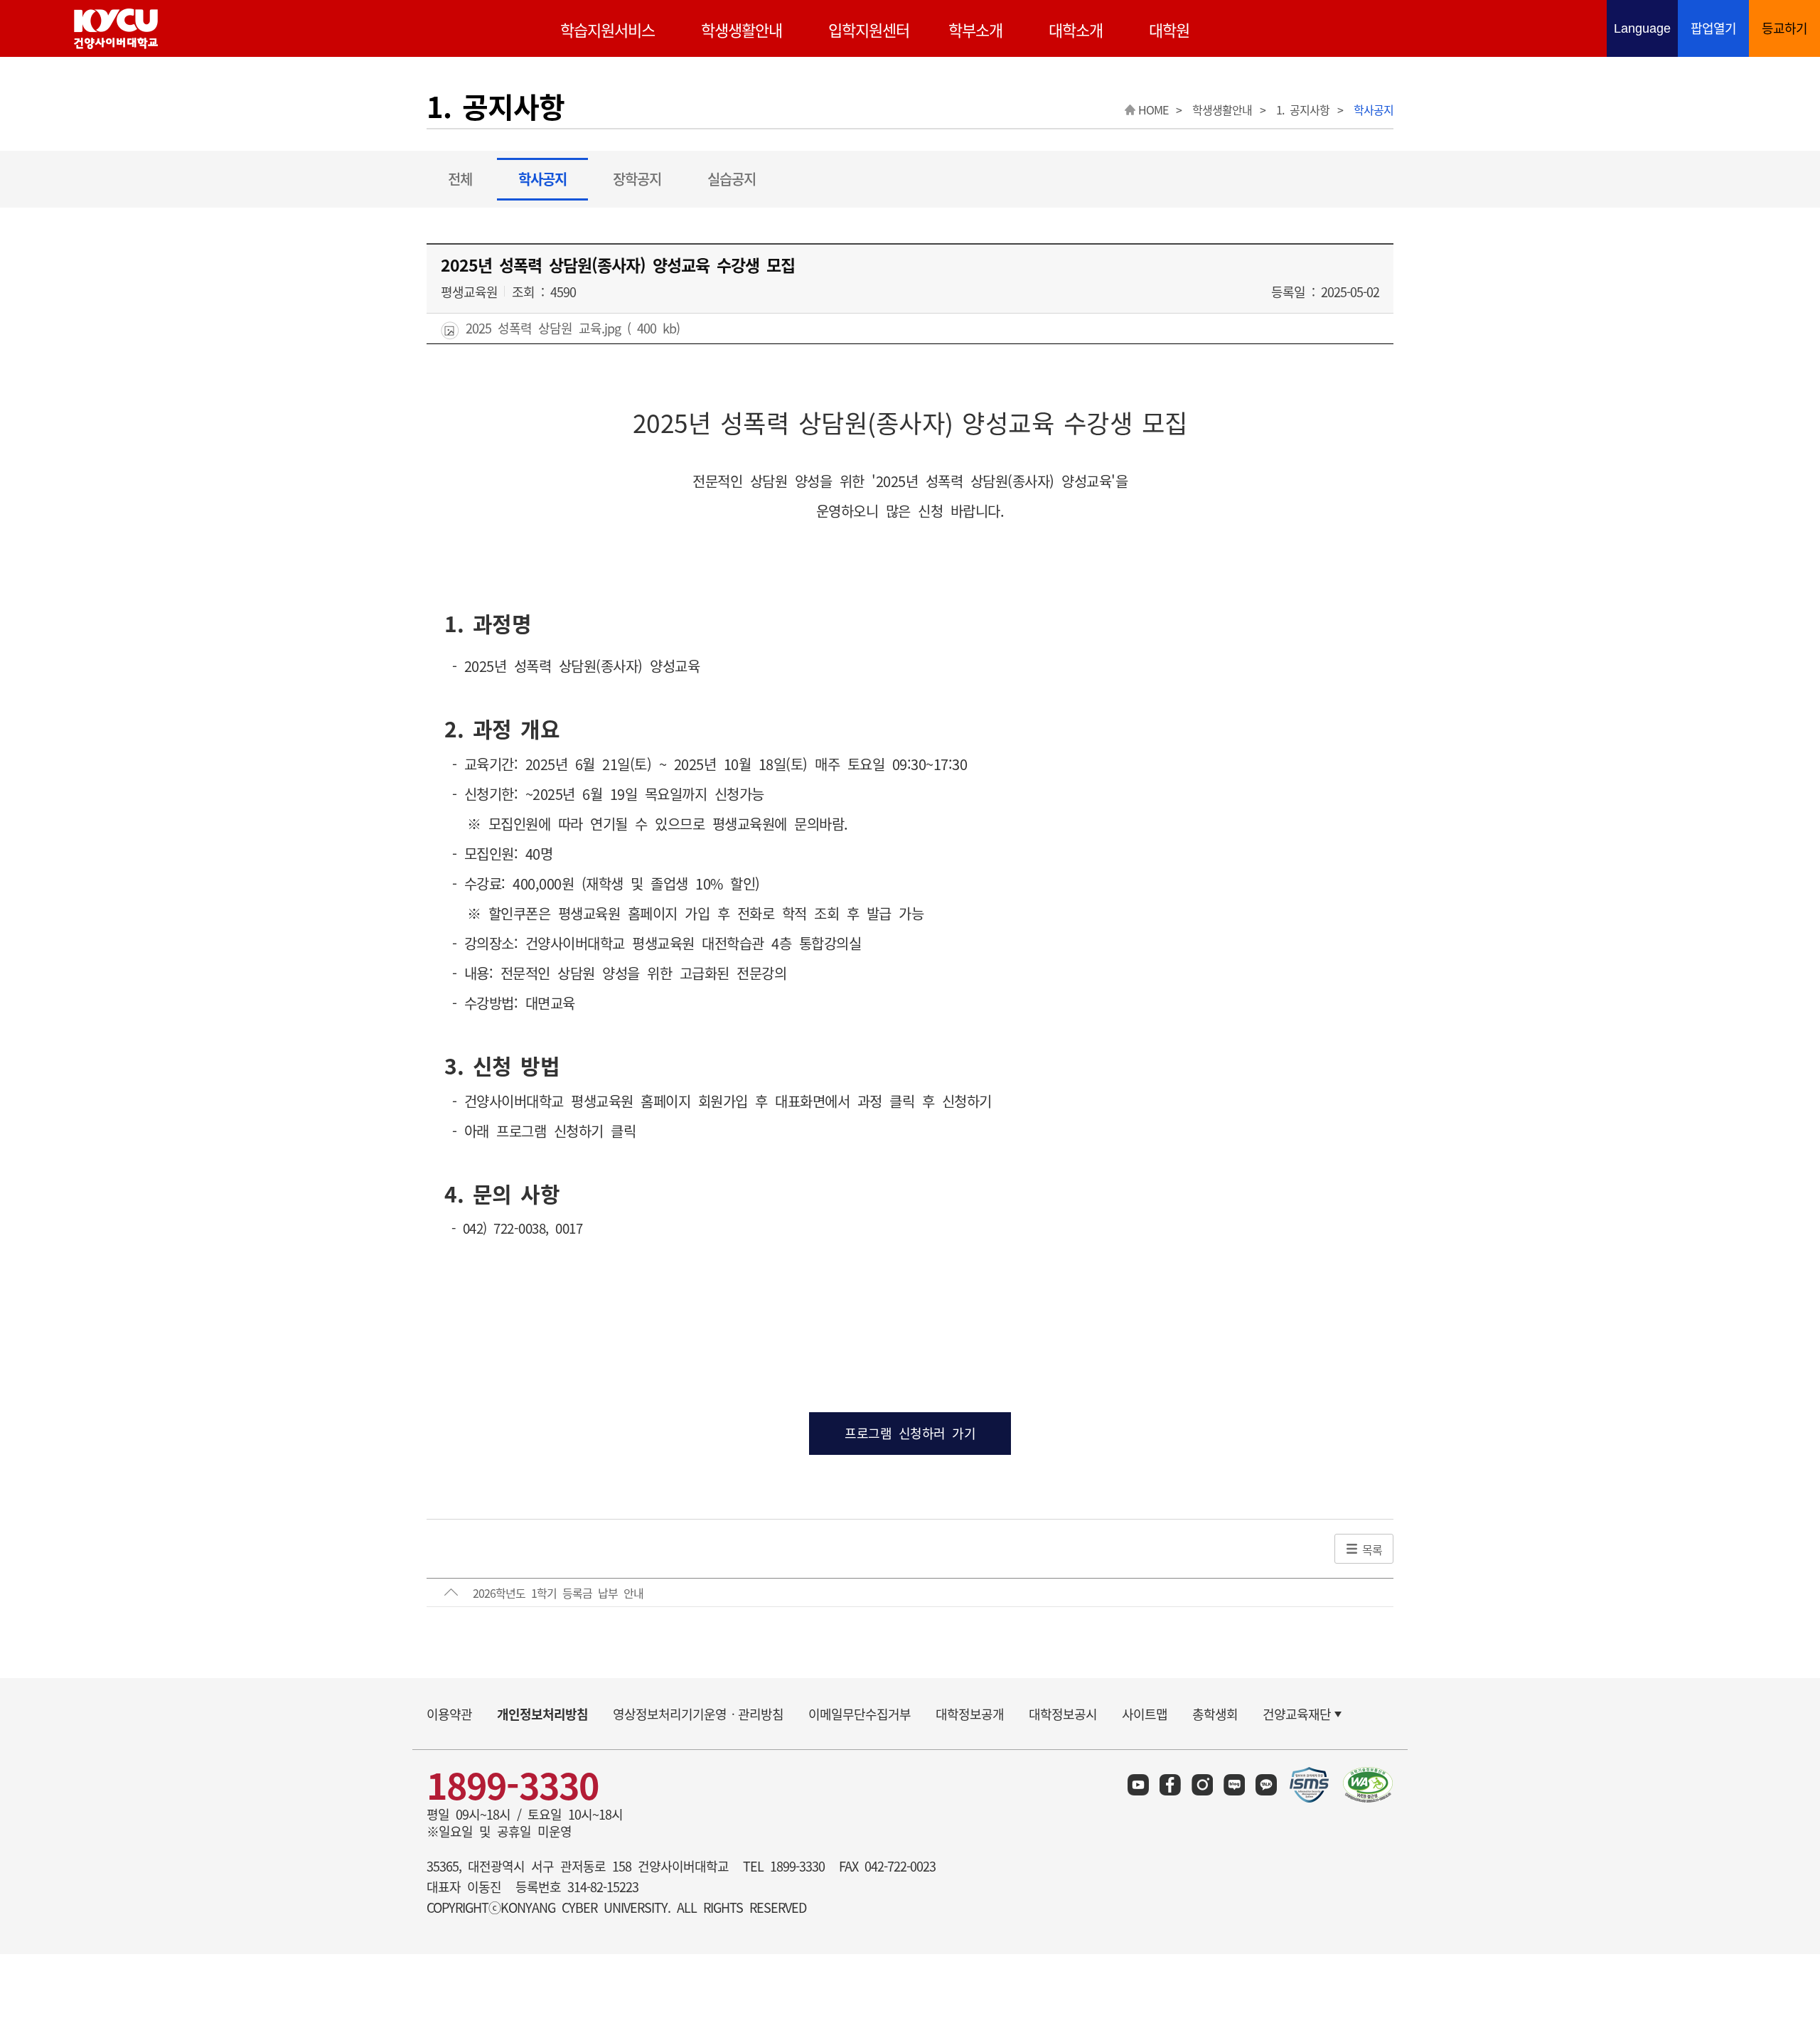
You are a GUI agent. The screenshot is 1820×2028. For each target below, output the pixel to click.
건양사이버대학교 (116, 29)
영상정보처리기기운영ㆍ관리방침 (698, 1714)
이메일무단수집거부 (860, 1714)
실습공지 (732, 179)
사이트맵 (1145, 1714)
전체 (460, 179)
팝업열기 (1713, 28)
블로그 (1234, 1785)
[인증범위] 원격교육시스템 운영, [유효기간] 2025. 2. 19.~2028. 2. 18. (1310, 1785)
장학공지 (637, 179)
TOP (1778, 1755)
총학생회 (1215, 1714)
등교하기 (1784, 28)
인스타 (1202, 1785)
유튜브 (1138, 1785)
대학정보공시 (1063, 1714)
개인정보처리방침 (542, 1714)
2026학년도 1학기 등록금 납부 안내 (558, 1593)
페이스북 (1170, 1785)
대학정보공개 (970, 1714)
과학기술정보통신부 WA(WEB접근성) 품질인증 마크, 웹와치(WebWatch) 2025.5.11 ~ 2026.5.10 (1368, 1785)
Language (1646, 30)
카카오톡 (1266, 1785)
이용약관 (449, 1714)
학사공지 (542, 179)
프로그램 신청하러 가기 (910, 1433)
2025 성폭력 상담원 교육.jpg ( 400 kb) (569, 329)
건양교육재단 (1297, 1714)
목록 (1372, 1549)
